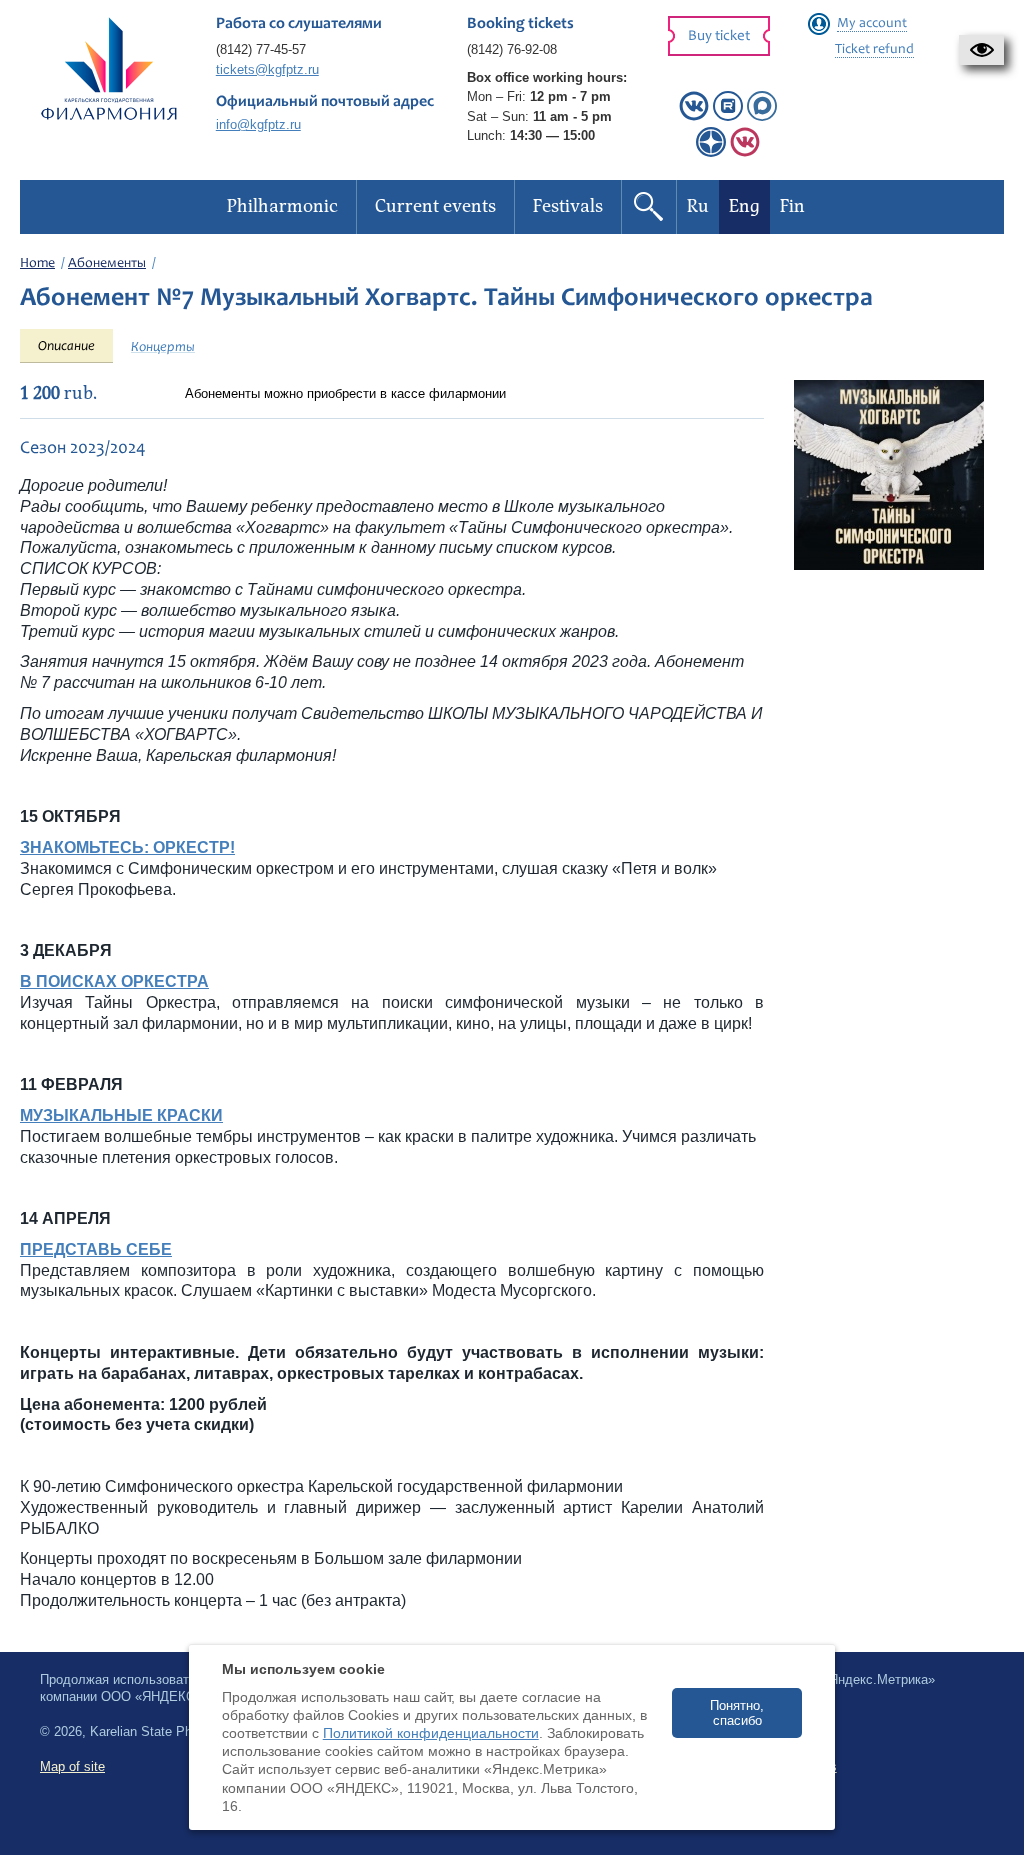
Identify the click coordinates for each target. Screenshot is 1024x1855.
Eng (744, 206)
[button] (981, 50)
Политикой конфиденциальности (431, 1733)
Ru (698, 206)
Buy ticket (719, 36)
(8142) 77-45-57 (261, 49)
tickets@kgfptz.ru (267, 69)
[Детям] (745, 152)
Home (37, 264)
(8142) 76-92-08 (512, 49)
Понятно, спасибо (737, 1713)
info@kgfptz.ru (258, 124)
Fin (792, 206)
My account (872, 24)
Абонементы (107, 264)
